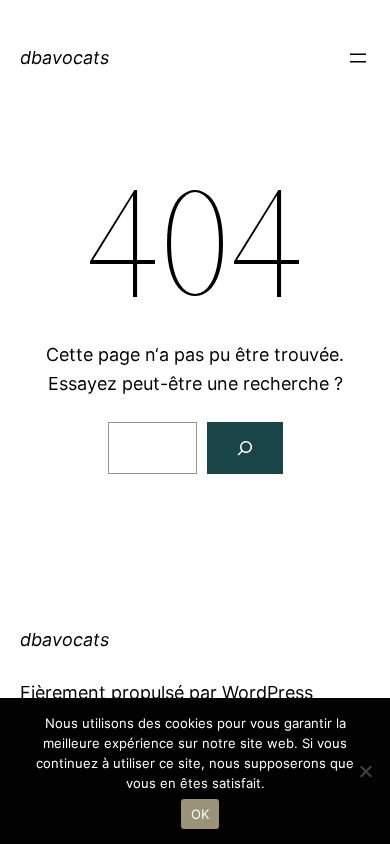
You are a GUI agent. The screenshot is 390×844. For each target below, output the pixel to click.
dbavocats (64, 57)
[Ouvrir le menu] (358, 58)
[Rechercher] (245, 448)
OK (200, 814)
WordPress (267, 692)
